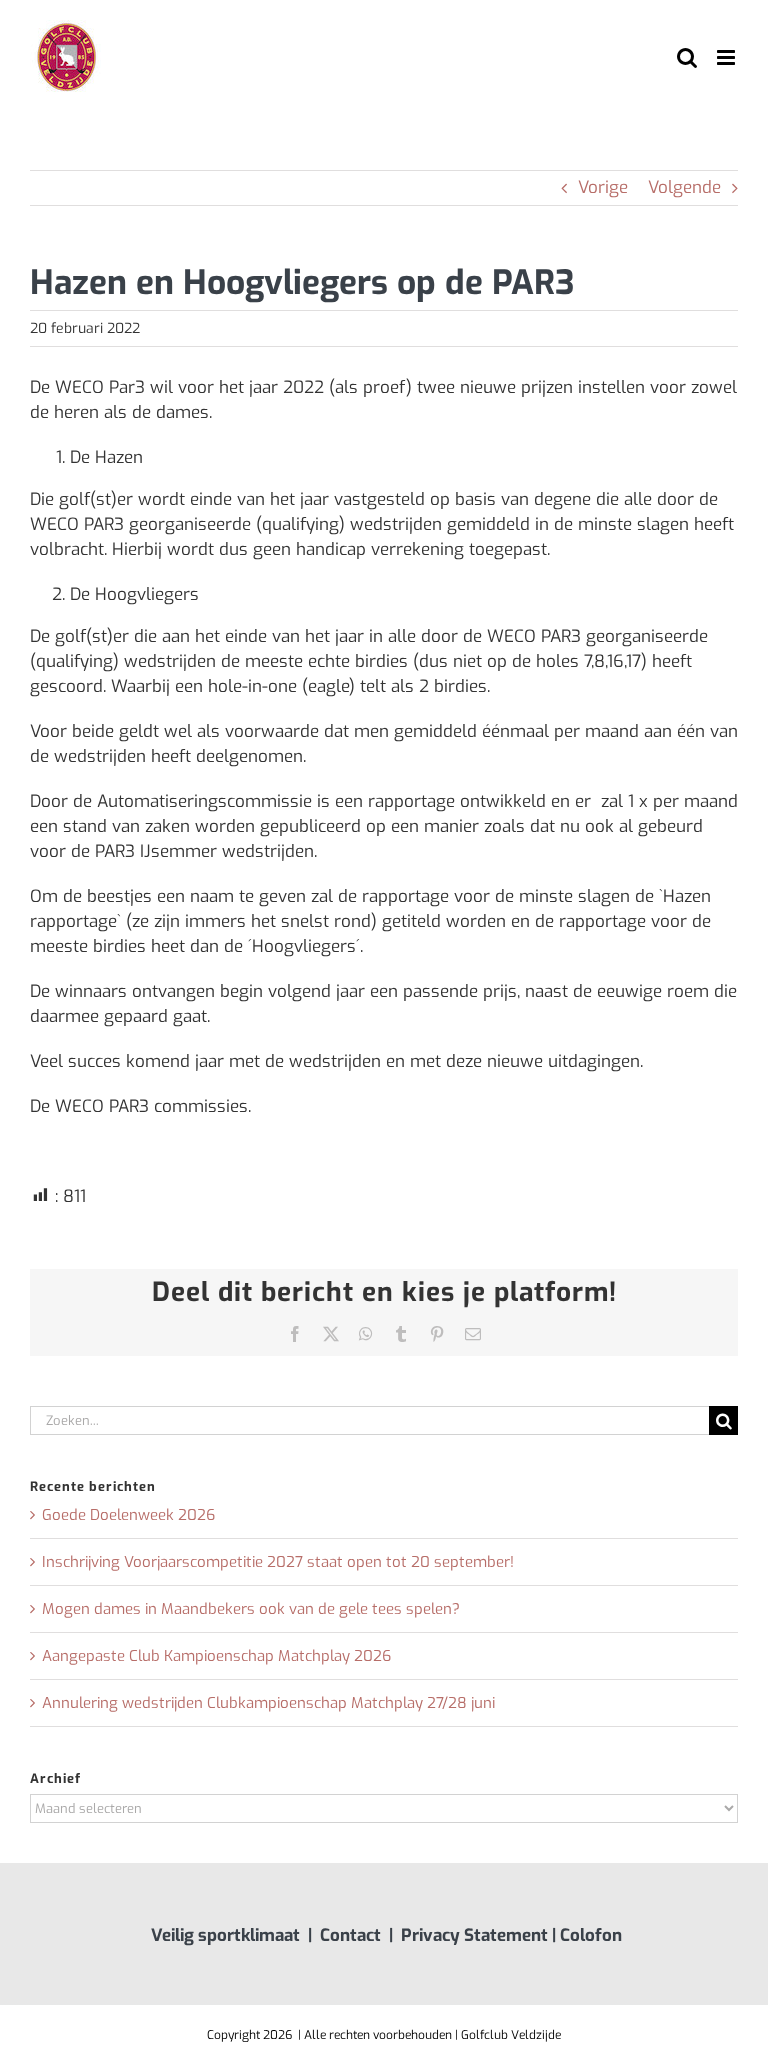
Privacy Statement (474, 1935)
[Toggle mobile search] (687, 57)
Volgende (684, 187)
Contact (350, 1935)
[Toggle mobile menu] (727, 57)
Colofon (591, 1935)
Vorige (603, 187)
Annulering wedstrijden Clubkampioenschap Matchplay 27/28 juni (268, 1703)
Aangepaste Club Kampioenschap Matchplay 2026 (216, 1656)
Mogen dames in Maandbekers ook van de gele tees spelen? (251, 1609)
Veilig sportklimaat (225, 1935)
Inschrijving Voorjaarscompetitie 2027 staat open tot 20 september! (278, 1562)
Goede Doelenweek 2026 (128, 1515)
